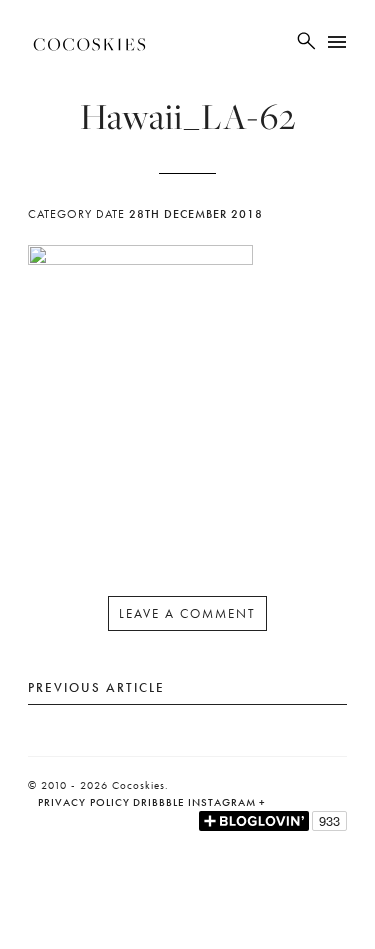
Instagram (222, 802)
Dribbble (159, 802)
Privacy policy (84, 802)
